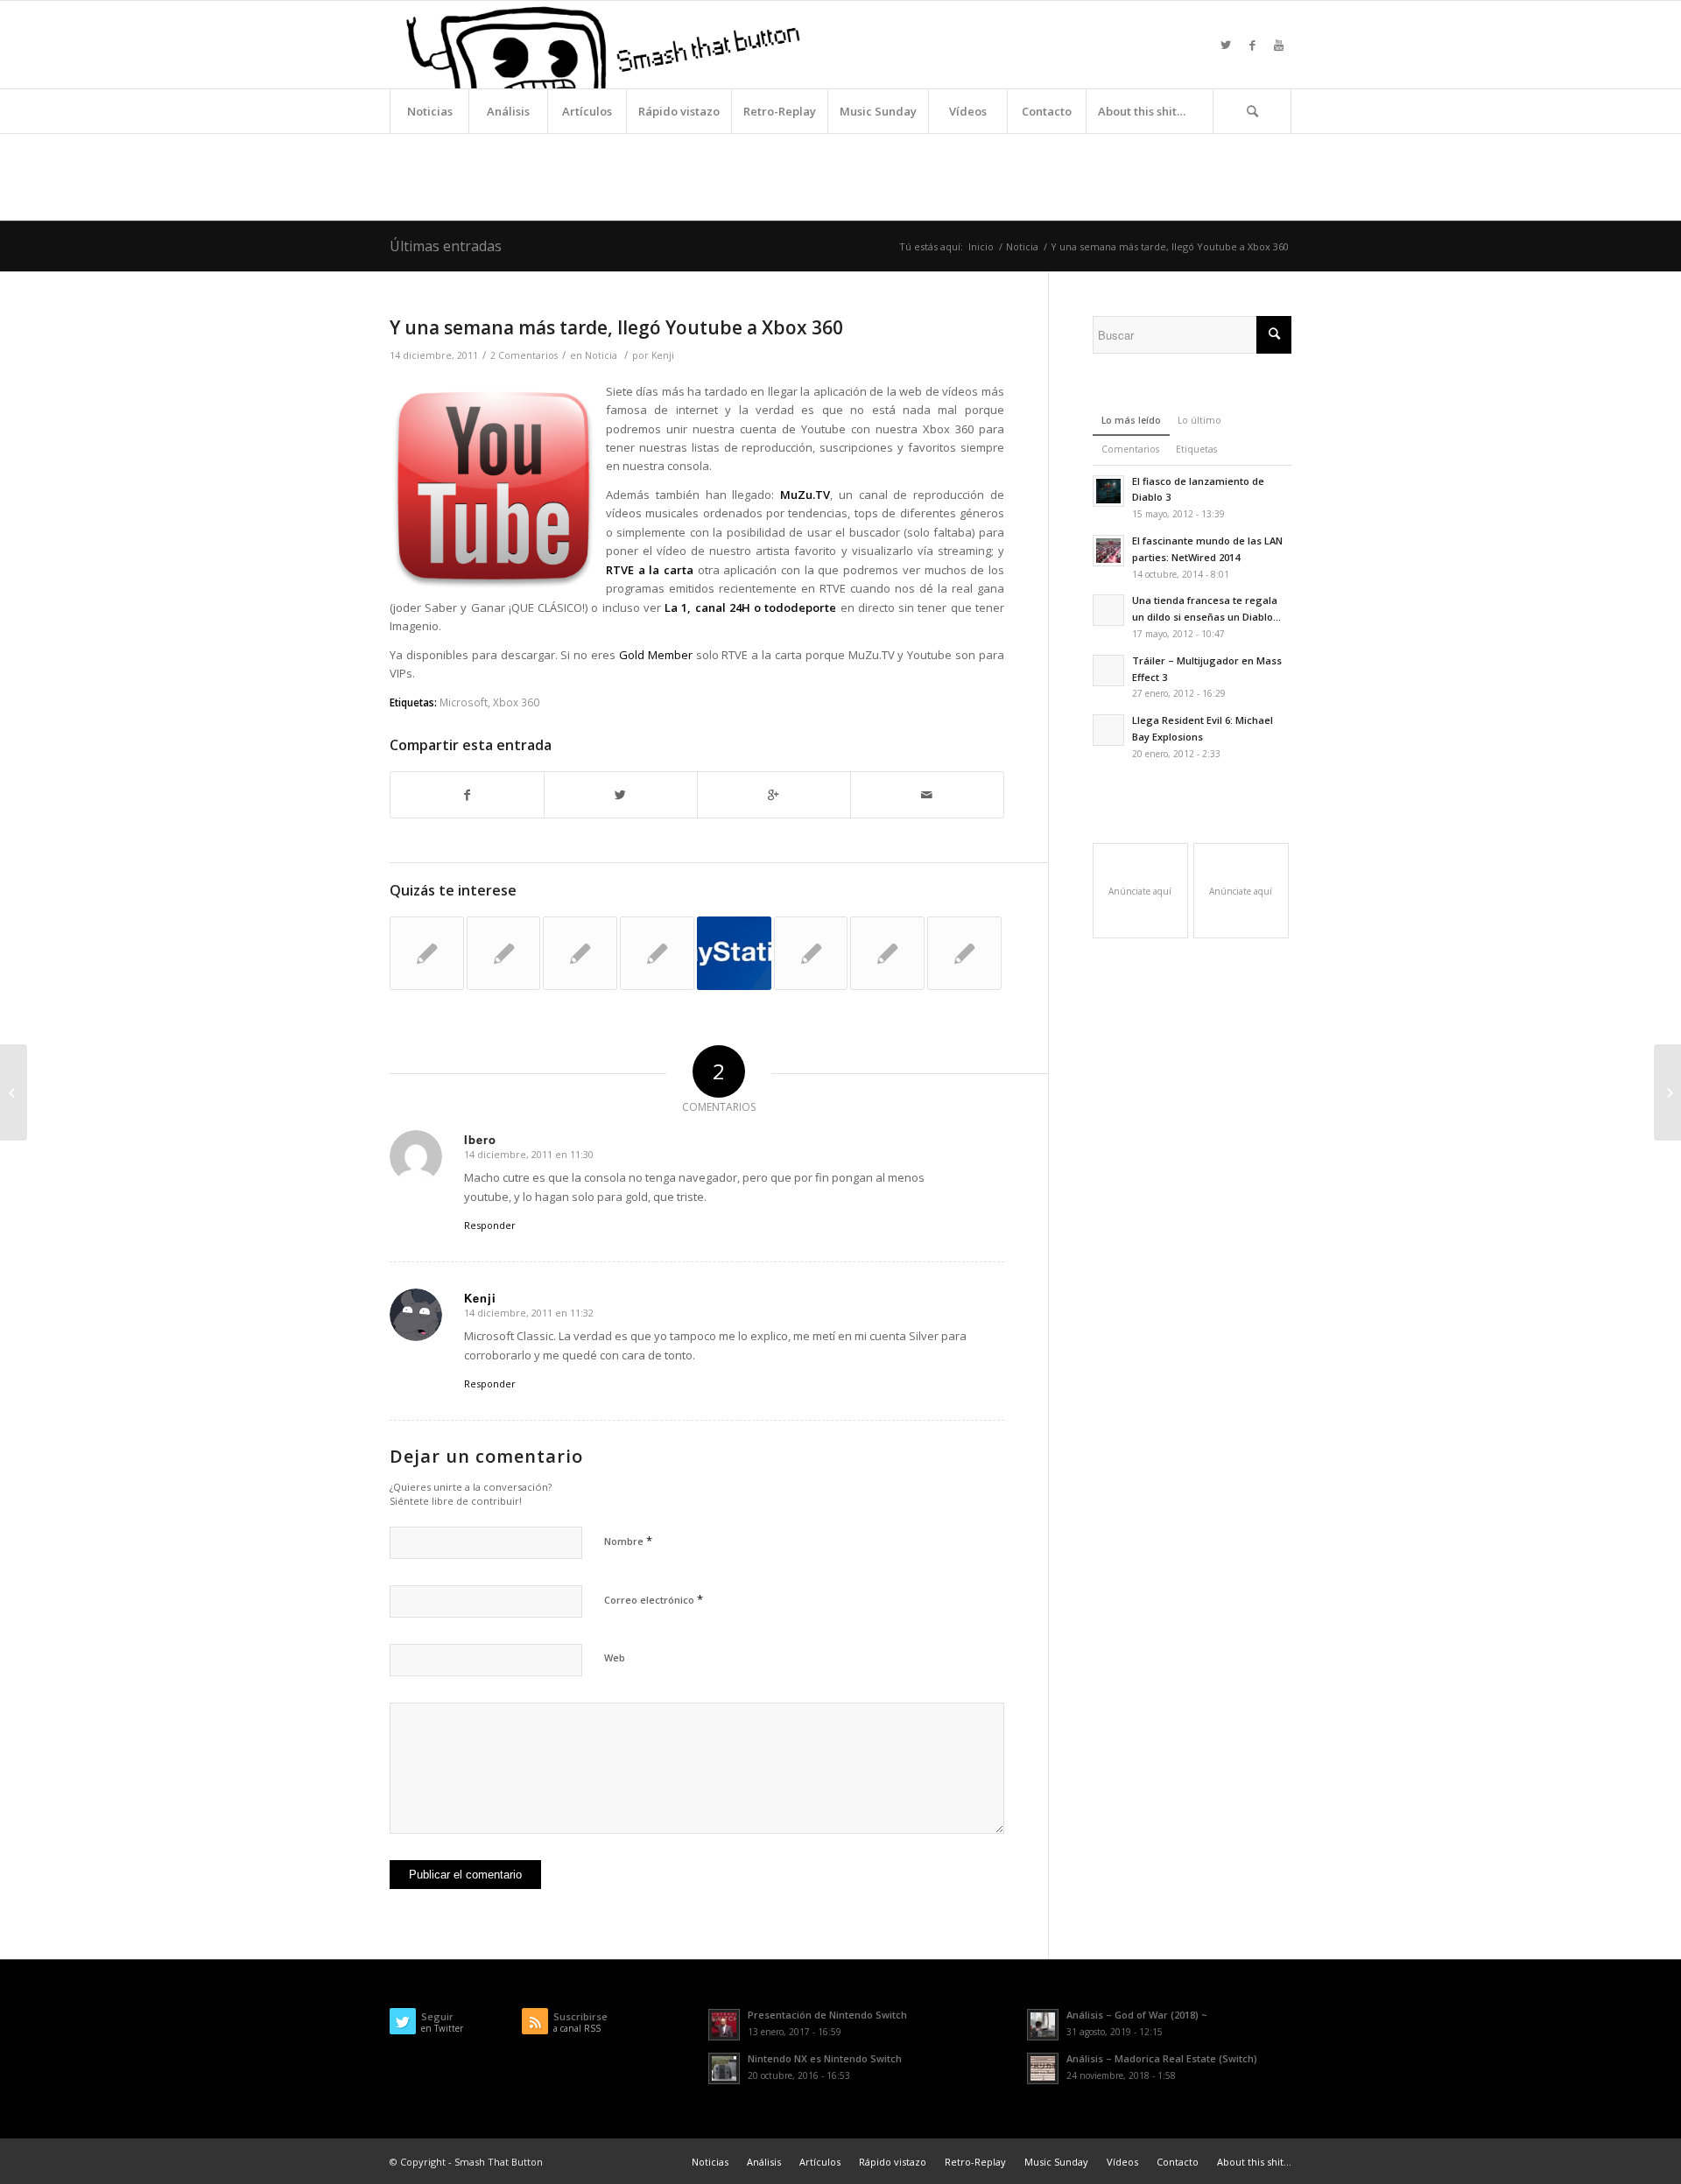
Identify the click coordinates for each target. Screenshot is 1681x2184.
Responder (490, 1225)
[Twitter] (1226, 45)
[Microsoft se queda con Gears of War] (964, 954)
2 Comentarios (524, 355)
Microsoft (464, 702)
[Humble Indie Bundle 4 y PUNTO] (14, 1092)
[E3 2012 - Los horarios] (427, 954)
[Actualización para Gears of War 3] (811, 954)
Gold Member (656, 655)
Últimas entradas (446, 246)
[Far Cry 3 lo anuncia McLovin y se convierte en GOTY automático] (657, 954)
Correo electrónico (654, 1599)
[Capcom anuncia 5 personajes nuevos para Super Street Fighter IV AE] (580, 954)
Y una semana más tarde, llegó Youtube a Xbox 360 (616, 327)
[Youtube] (1278, 45)
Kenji (663, 355)
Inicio (981, 246)
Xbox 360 (516, 702)
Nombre (628, 1541)
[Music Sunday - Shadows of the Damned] (504, 954)
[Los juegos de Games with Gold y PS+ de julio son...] (734, 954)
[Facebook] (1252, 45)
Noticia (1022, 246)
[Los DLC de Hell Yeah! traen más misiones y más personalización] (887, 954)
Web (615, 1657)
